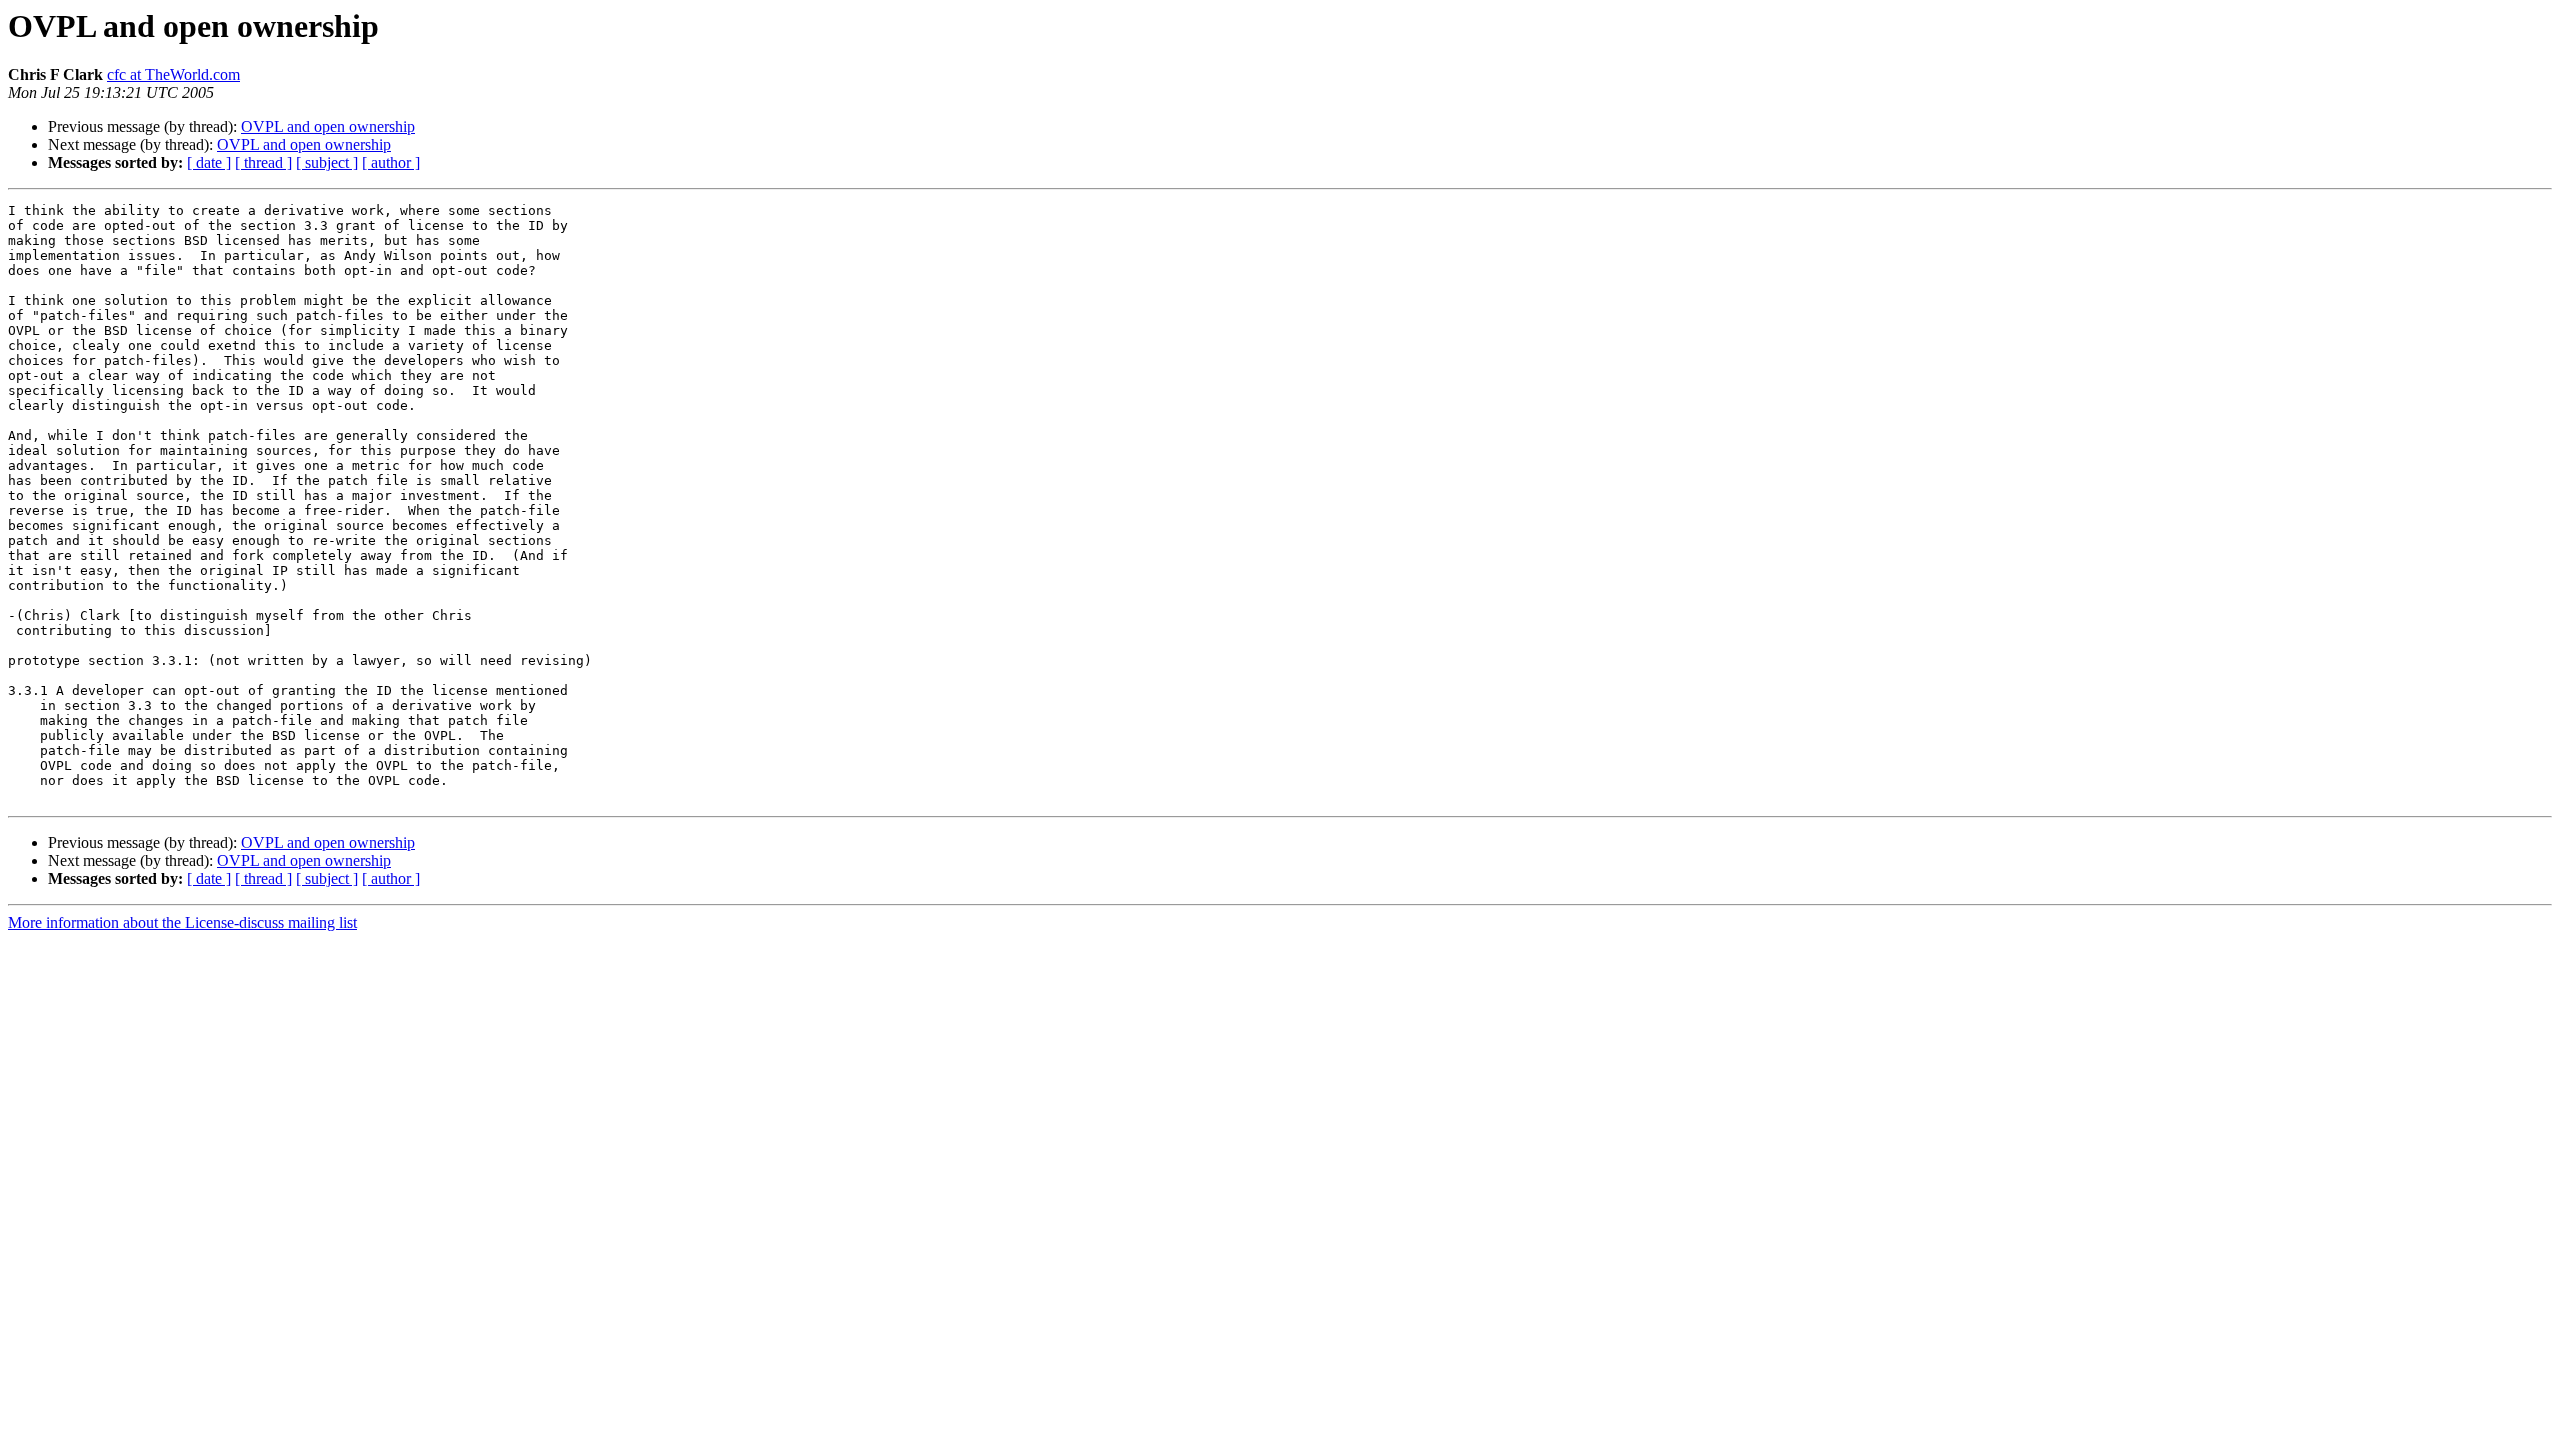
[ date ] (209, 162)
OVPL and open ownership (328, 126)
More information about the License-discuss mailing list (182, 922)
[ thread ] (263, 162)
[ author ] (391, 162)
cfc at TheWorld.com (173, 74)
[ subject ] (327, 162)
